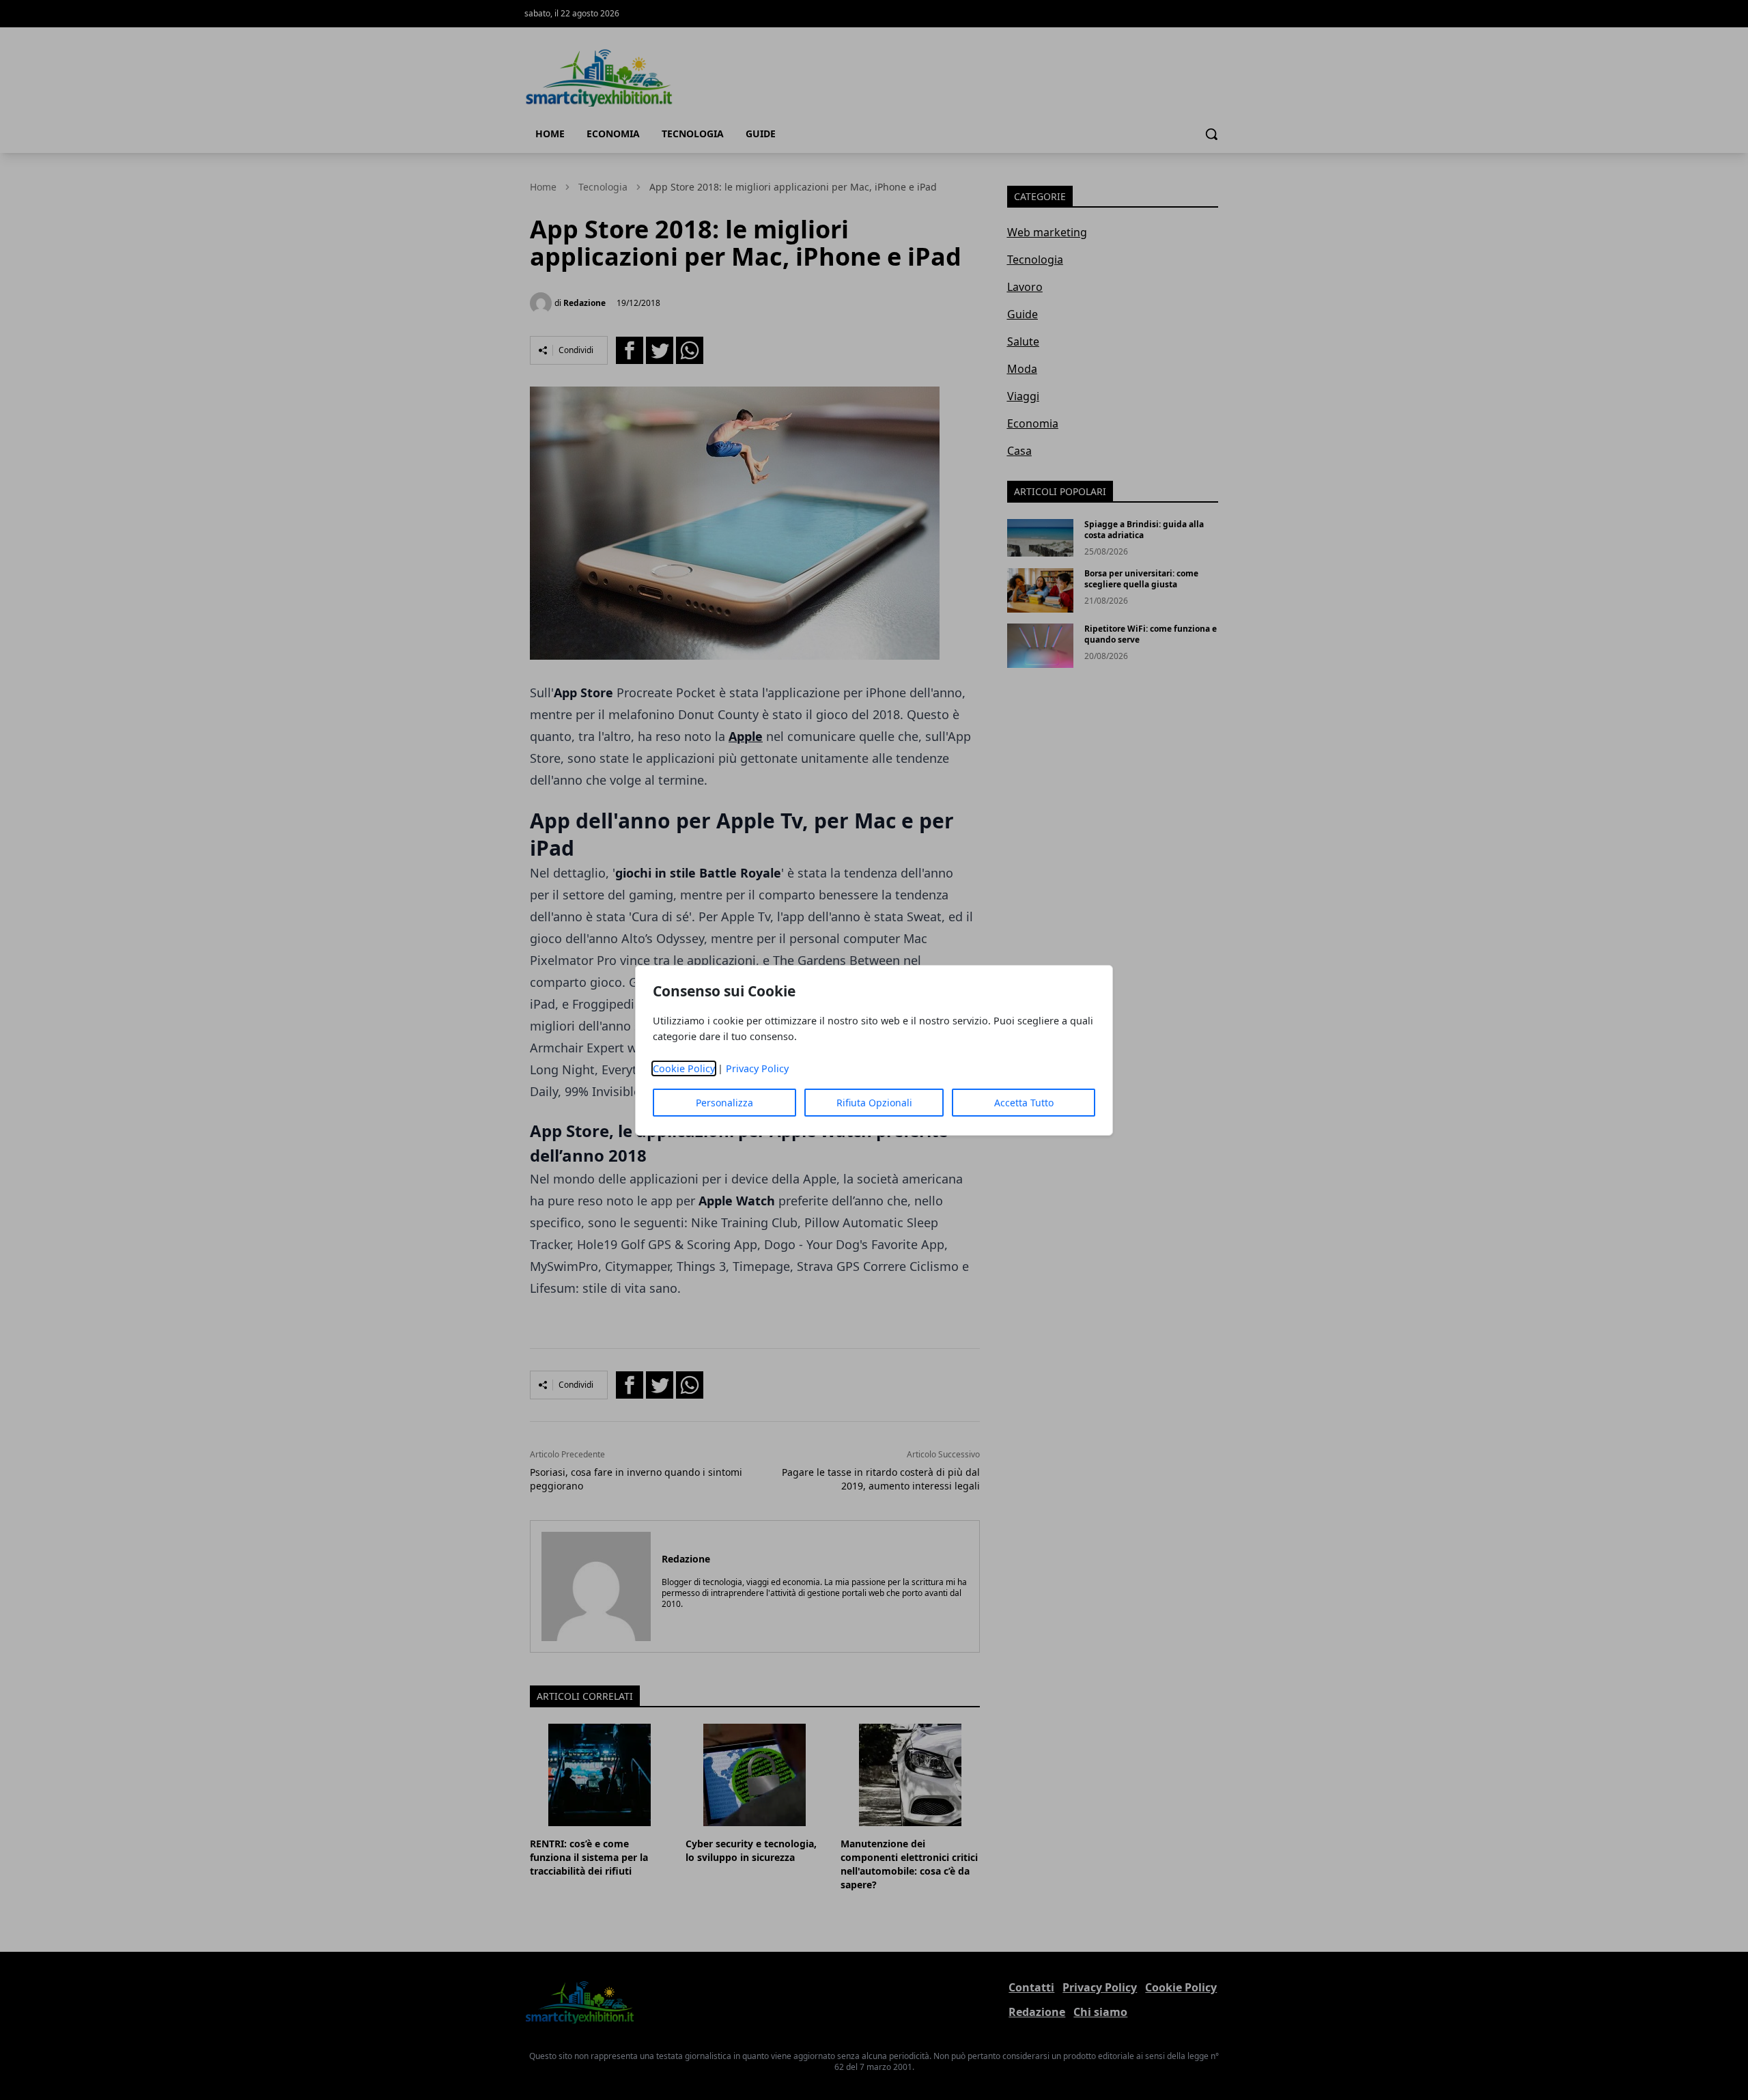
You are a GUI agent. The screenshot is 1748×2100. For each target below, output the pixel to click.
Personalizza (724, 1103)
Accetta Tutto (1024, 1103)
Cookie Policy (684, 1068)
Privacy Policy (757, 1068)
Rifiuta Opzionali (874, 1103)
